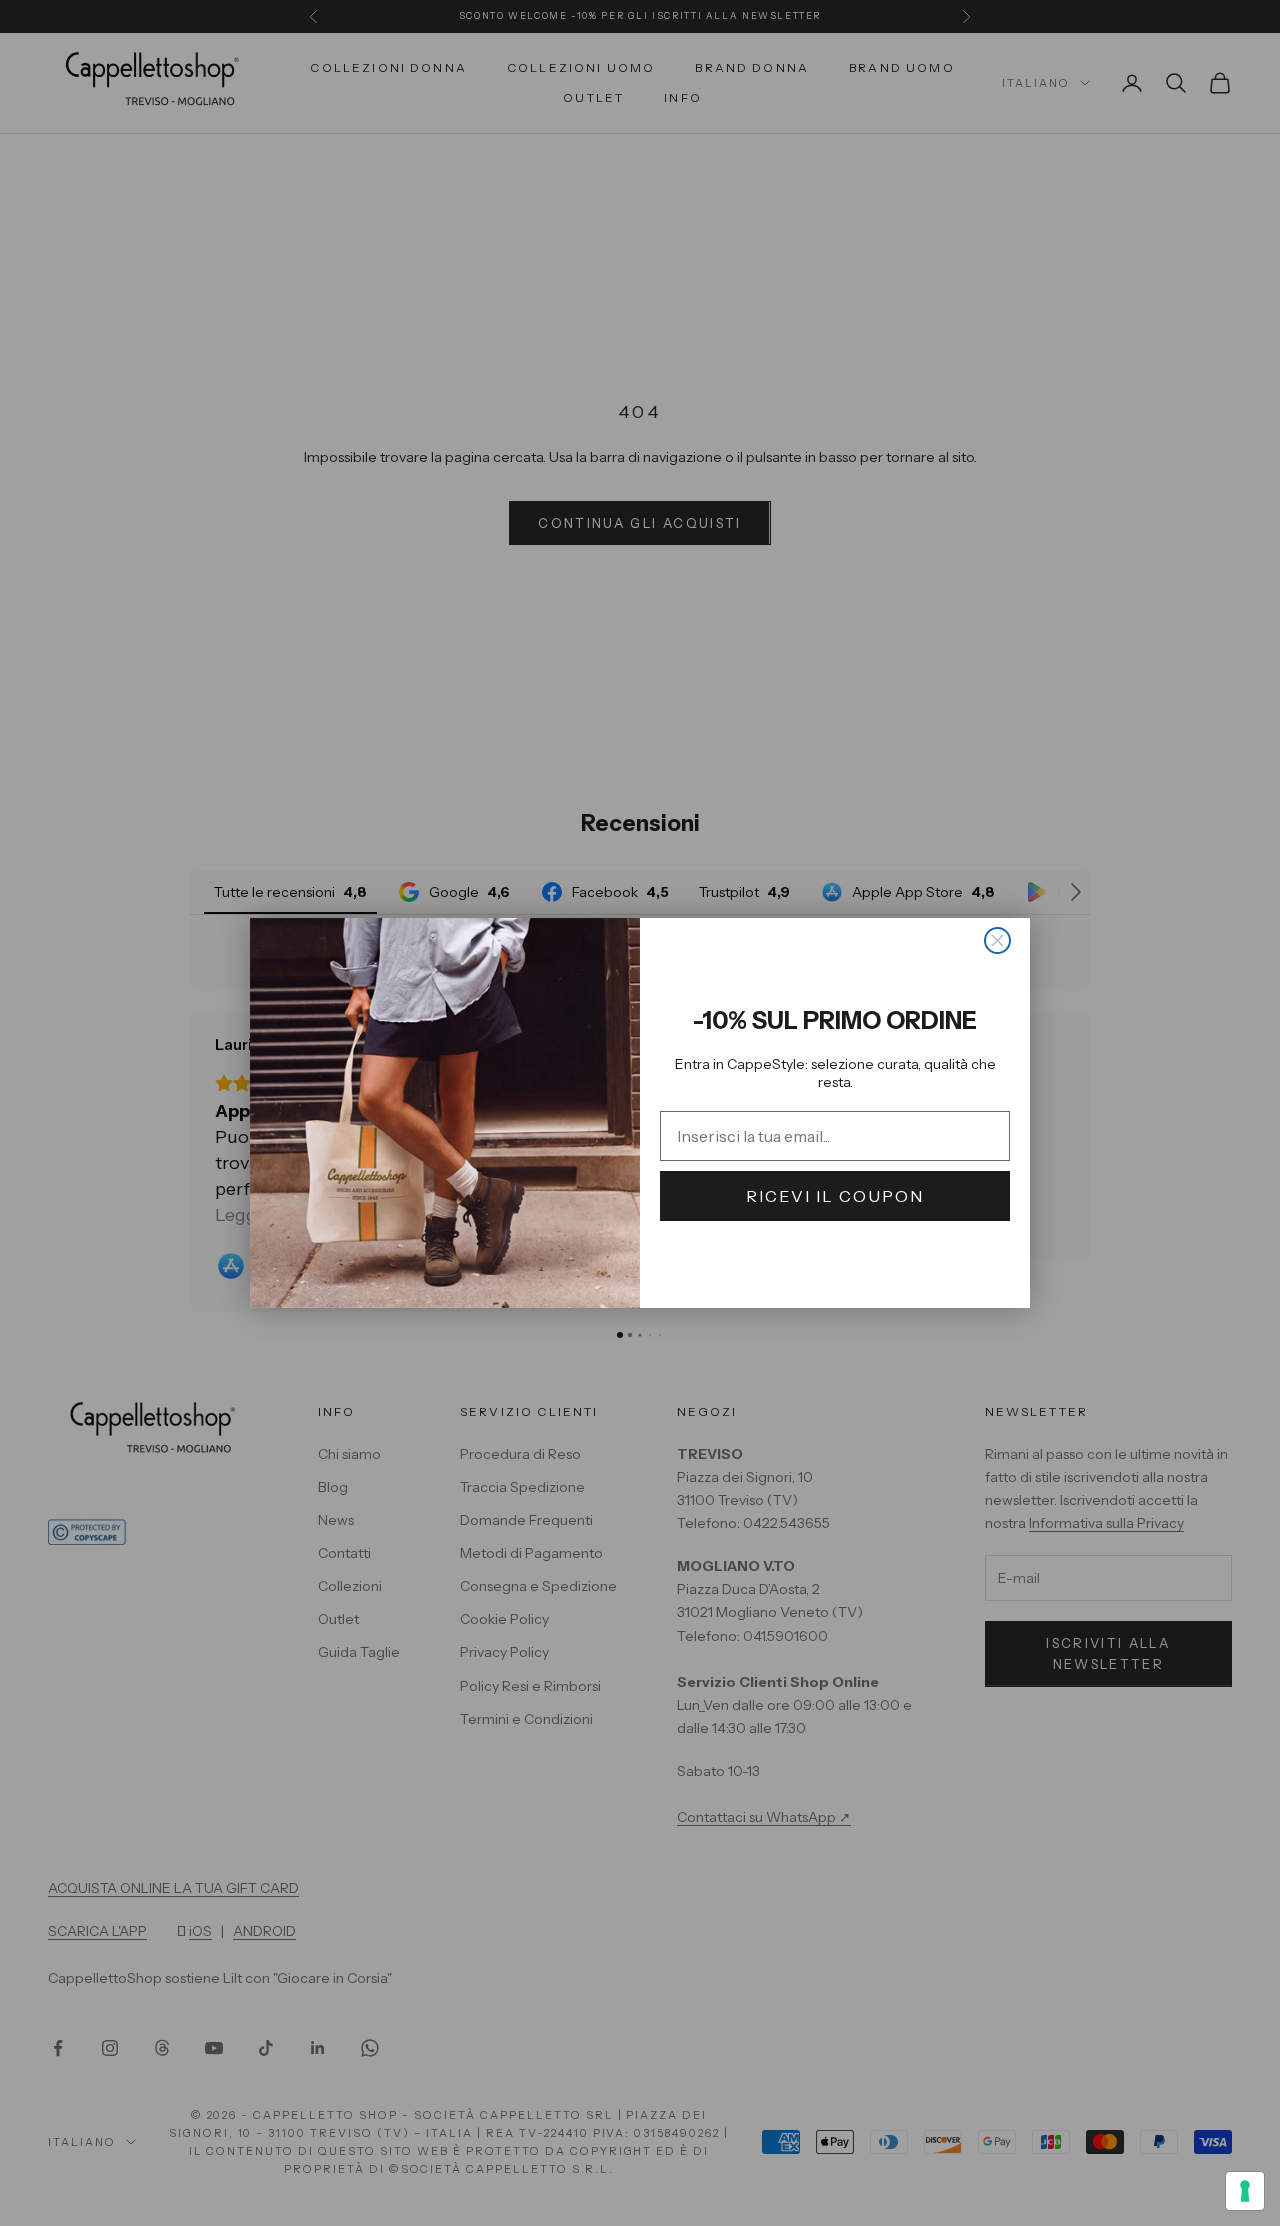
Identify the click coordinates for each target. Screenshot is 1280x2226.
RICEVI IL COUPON (835, 1196)
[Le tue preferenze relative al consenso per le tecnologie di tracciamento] (1245, 2191)
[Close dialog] (997, 940)
